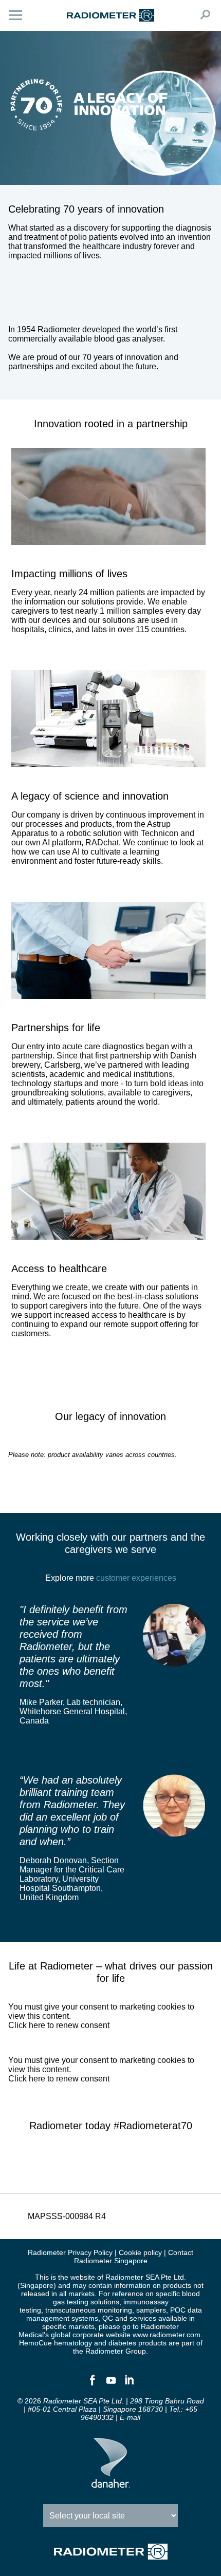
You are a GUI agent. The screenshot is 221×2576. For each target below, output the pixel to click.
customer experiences (136, 1578)
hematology (73, 2343)
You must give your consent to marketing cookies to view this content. (101, 2016)
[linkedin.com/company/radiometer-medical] (129, 2384)
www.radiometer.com (167, 2335)
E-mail (130, 2417)
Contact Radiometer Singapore (134, 2257)
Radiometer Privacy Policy (70, 2252)
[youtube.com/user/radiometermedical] (110, 2384)
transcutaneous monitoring (89, 2310)
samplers (151, 2310)
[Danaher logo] (111, 2484)
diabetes (122, 2343)
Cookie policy (140, 2252)
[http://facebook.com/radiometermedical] (92, 2384)
